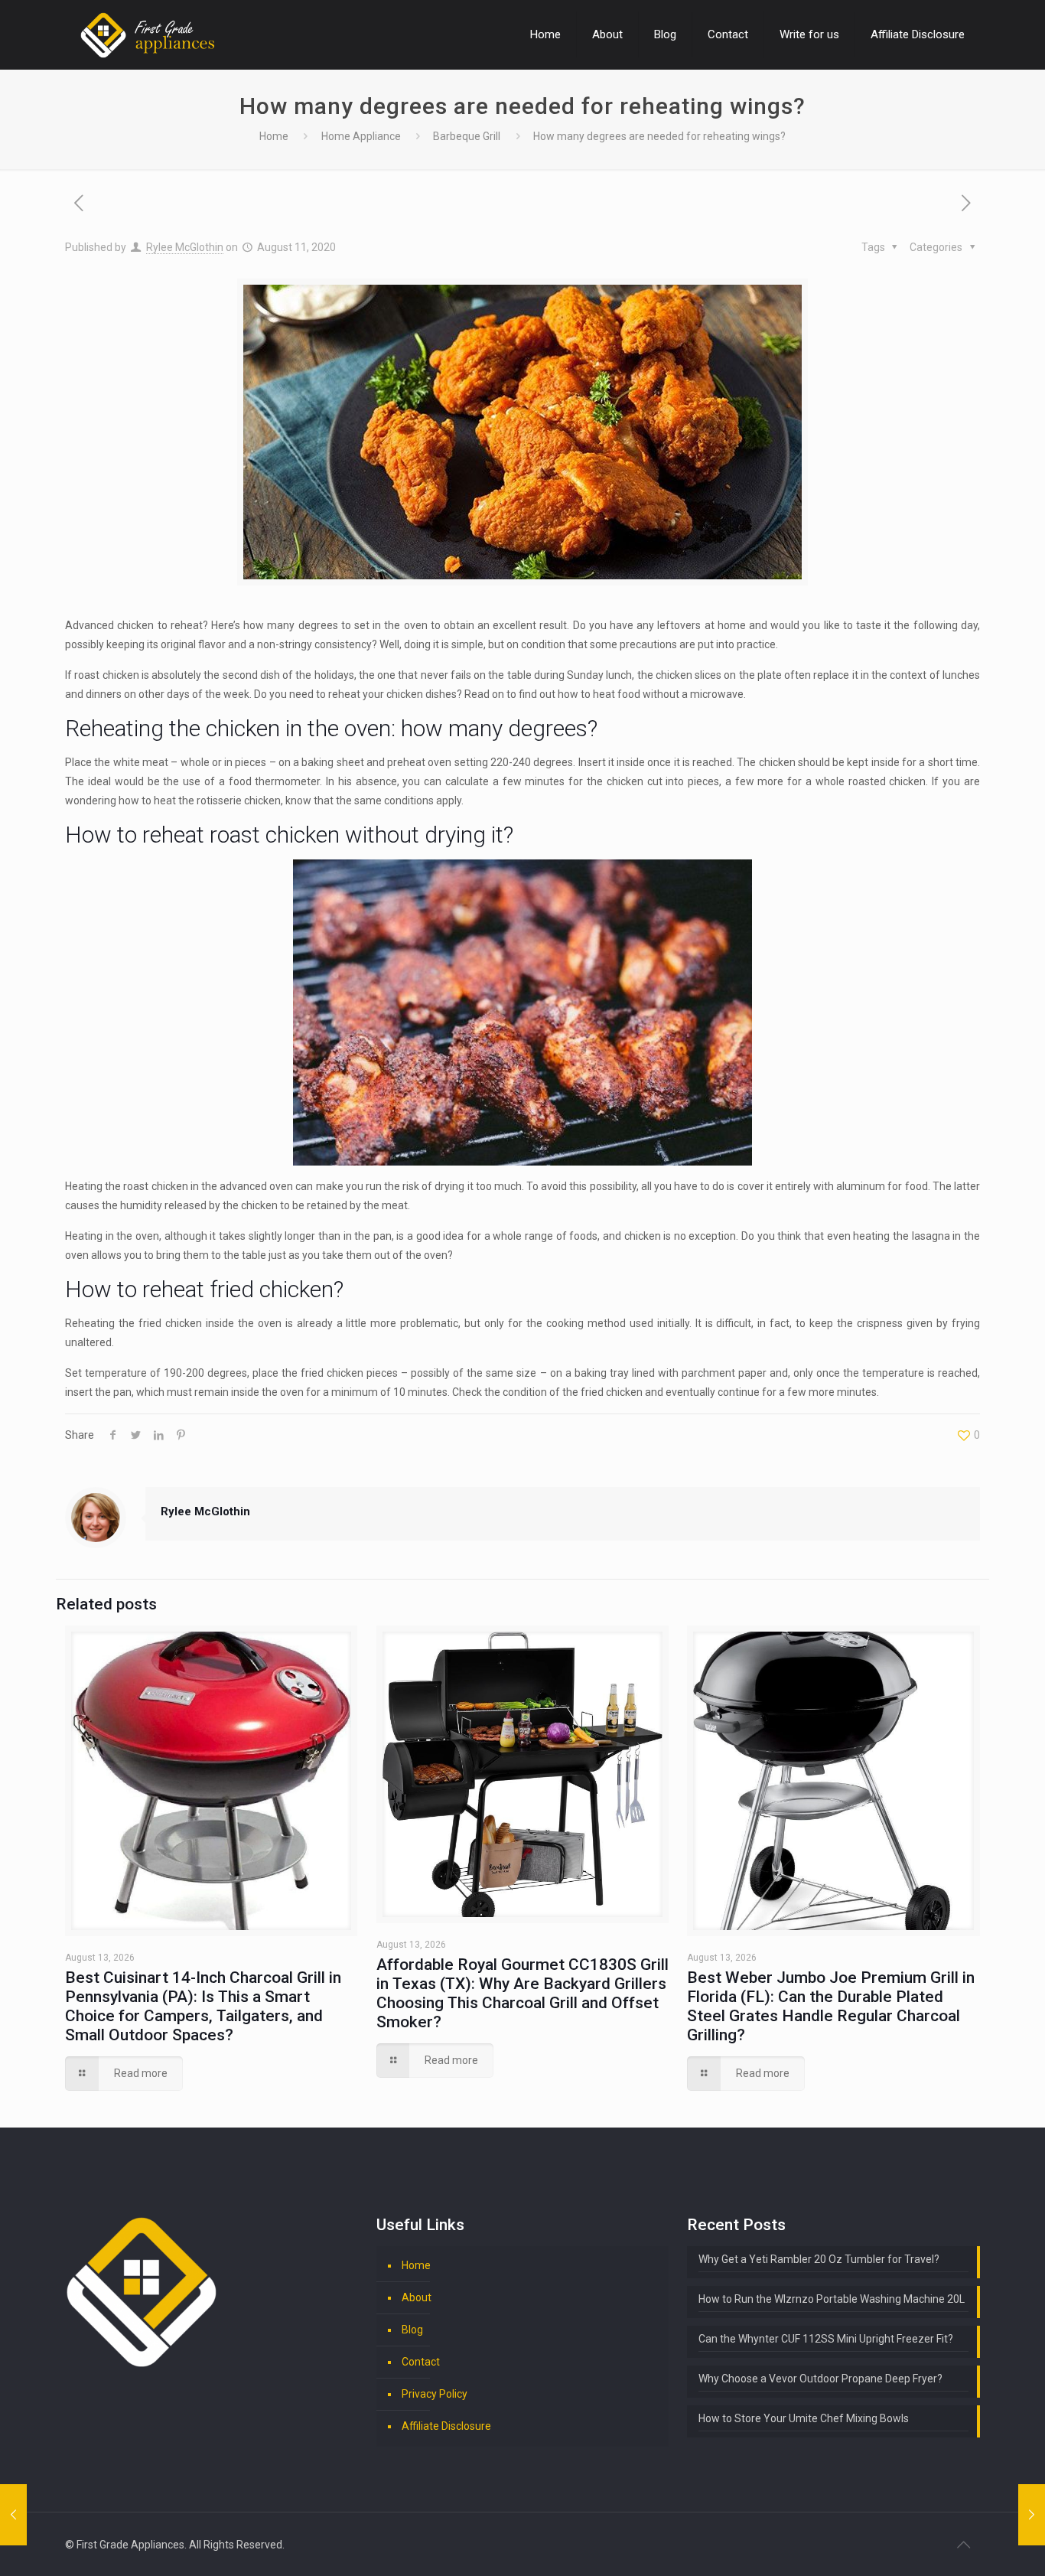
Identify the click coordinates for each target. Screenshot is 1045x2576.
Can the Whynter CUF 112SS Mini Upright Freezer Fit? (826, 2339)
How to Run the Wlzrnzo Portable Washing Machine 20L (832, 2299)
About (417, 2297)
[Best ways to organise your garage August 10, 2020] (13, 2515)
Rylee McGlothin (185, 247)
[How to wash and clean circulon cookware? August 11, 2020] (1032, 2515)
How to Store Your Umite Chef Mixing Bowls (804, 2418)
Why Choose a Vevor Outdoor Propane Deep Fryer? (820, 2379)
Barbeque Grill (467, 136)
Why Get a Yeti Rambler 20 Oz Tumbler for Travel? (819, 2259)
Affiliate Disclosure (446, 2426)
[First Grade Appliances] (147, 34)
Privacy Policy (435, 2394)
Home (274, 136)
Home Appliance (361, 136)
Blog (412, 2330)
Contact (421, 2362)
